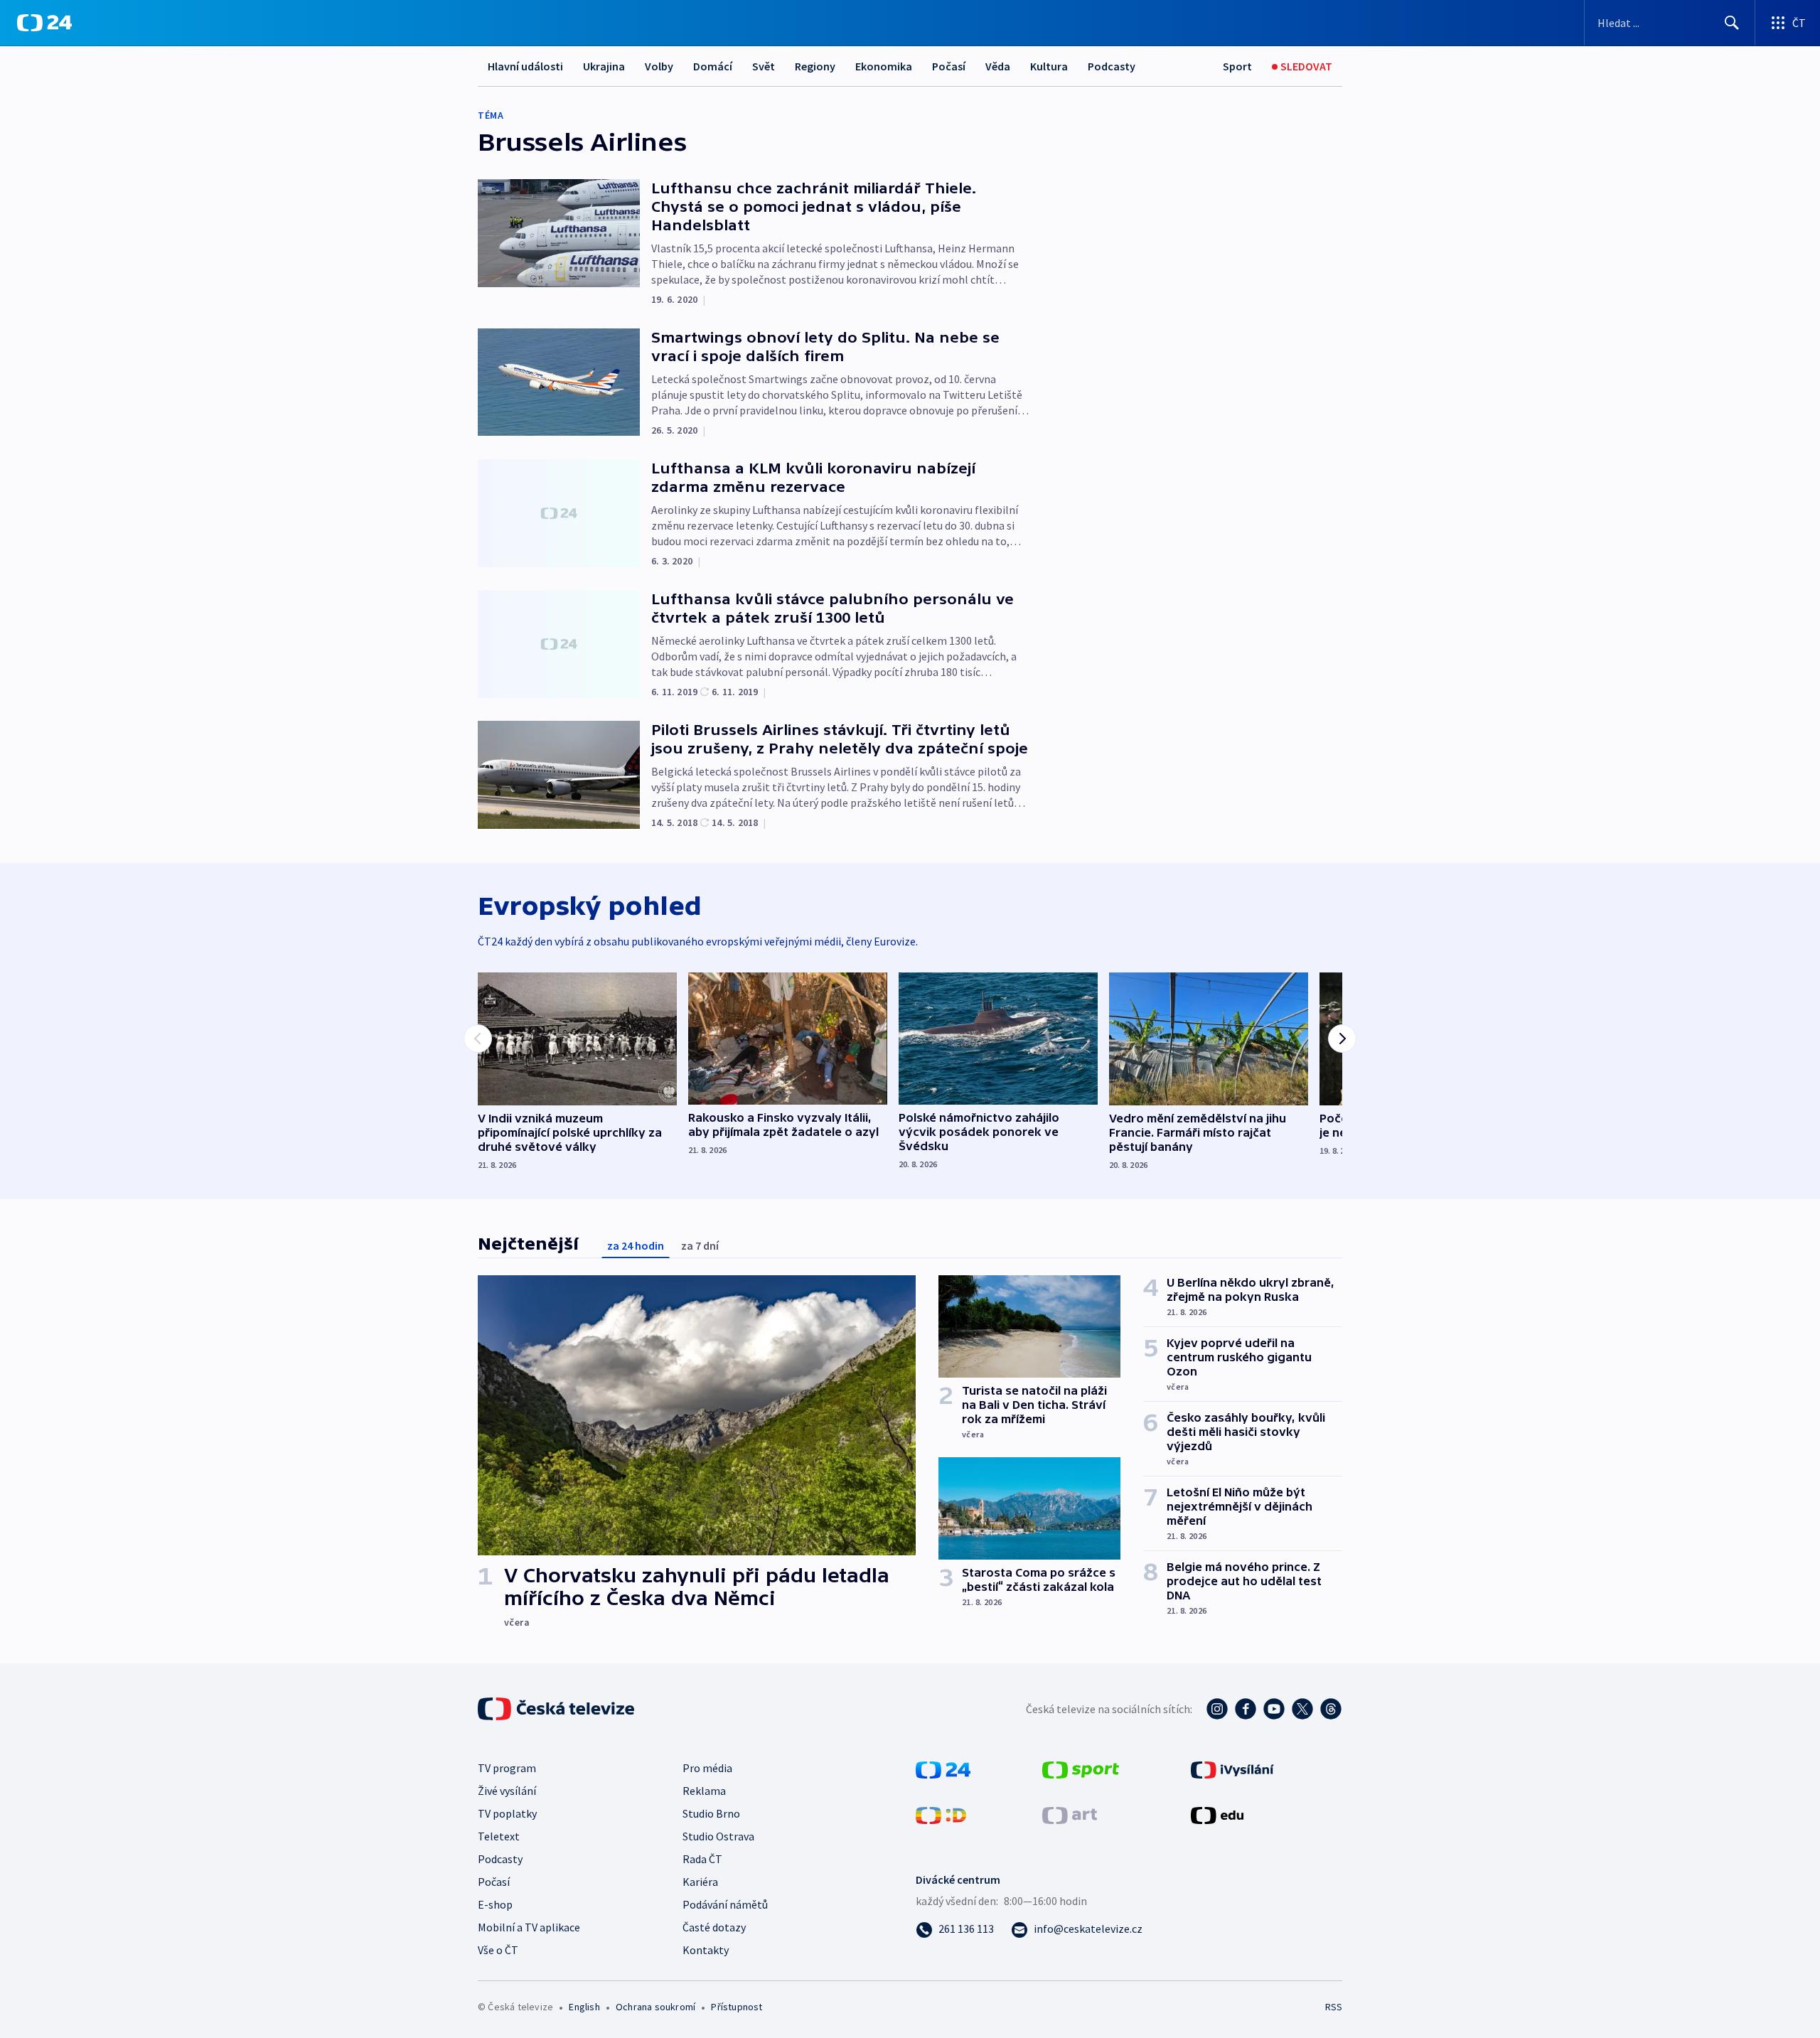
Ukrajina (604, 66)
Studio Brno (711, 1813)
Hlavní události (525, 66)
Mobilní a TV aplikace (529, 1927)
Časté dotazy (714, 1927)
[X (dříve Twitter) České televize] (1302, 1709)
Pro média (707, 1768)
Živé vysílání (507, 1791)
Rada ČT (702, 1859)
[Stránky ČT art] (1070, 1814)
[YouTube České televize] (1274, 1709)
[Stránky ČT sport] (1081, 1769)
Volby (659, 66)
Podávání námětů (725, 1904)
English (584, 2007)
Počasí (949, 66)
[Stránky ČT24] (943, 1769)
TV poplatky (507, 1813)
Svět (764, 66)
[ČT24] (44, 23)
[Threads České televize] (1331, 1709)
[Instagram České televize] (1217, 1709)
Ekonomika (884, 66)
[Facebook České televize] (1246, 1709)
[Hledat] (1732, 23)
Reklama (704, 1791)
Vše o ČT (498, 1950)
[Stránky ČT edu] (1217, 1814)
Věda (998, 66)
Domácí (713, 66)
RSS (1334, 2007)
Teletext (499, 1836)
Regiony (815, 66)
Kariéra (700, 1882)
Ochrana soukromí (655, 2007)
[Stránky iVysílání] (1232, 1769)
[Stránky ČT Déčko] (941, 1814)
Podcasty (1112, 66)
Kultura (1049, 66)
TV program (507, 1768)
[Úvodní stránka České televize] (557, 1709)
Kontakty (706, 1950)
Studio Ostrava (718, 1836)
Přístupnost (737, 2007)
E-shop (495, 1904)
